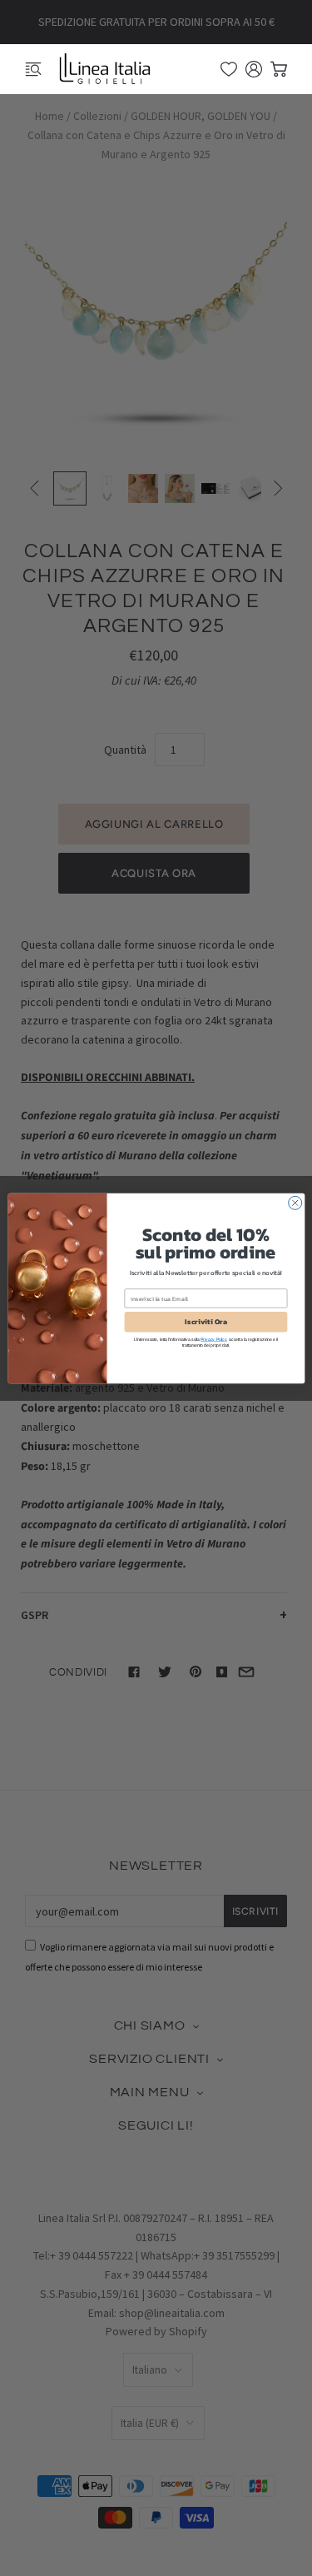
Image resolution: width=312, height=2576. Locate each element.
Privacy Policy (213, 1339)
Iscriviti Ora (206, 1322)
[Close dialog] (295, 1203)
